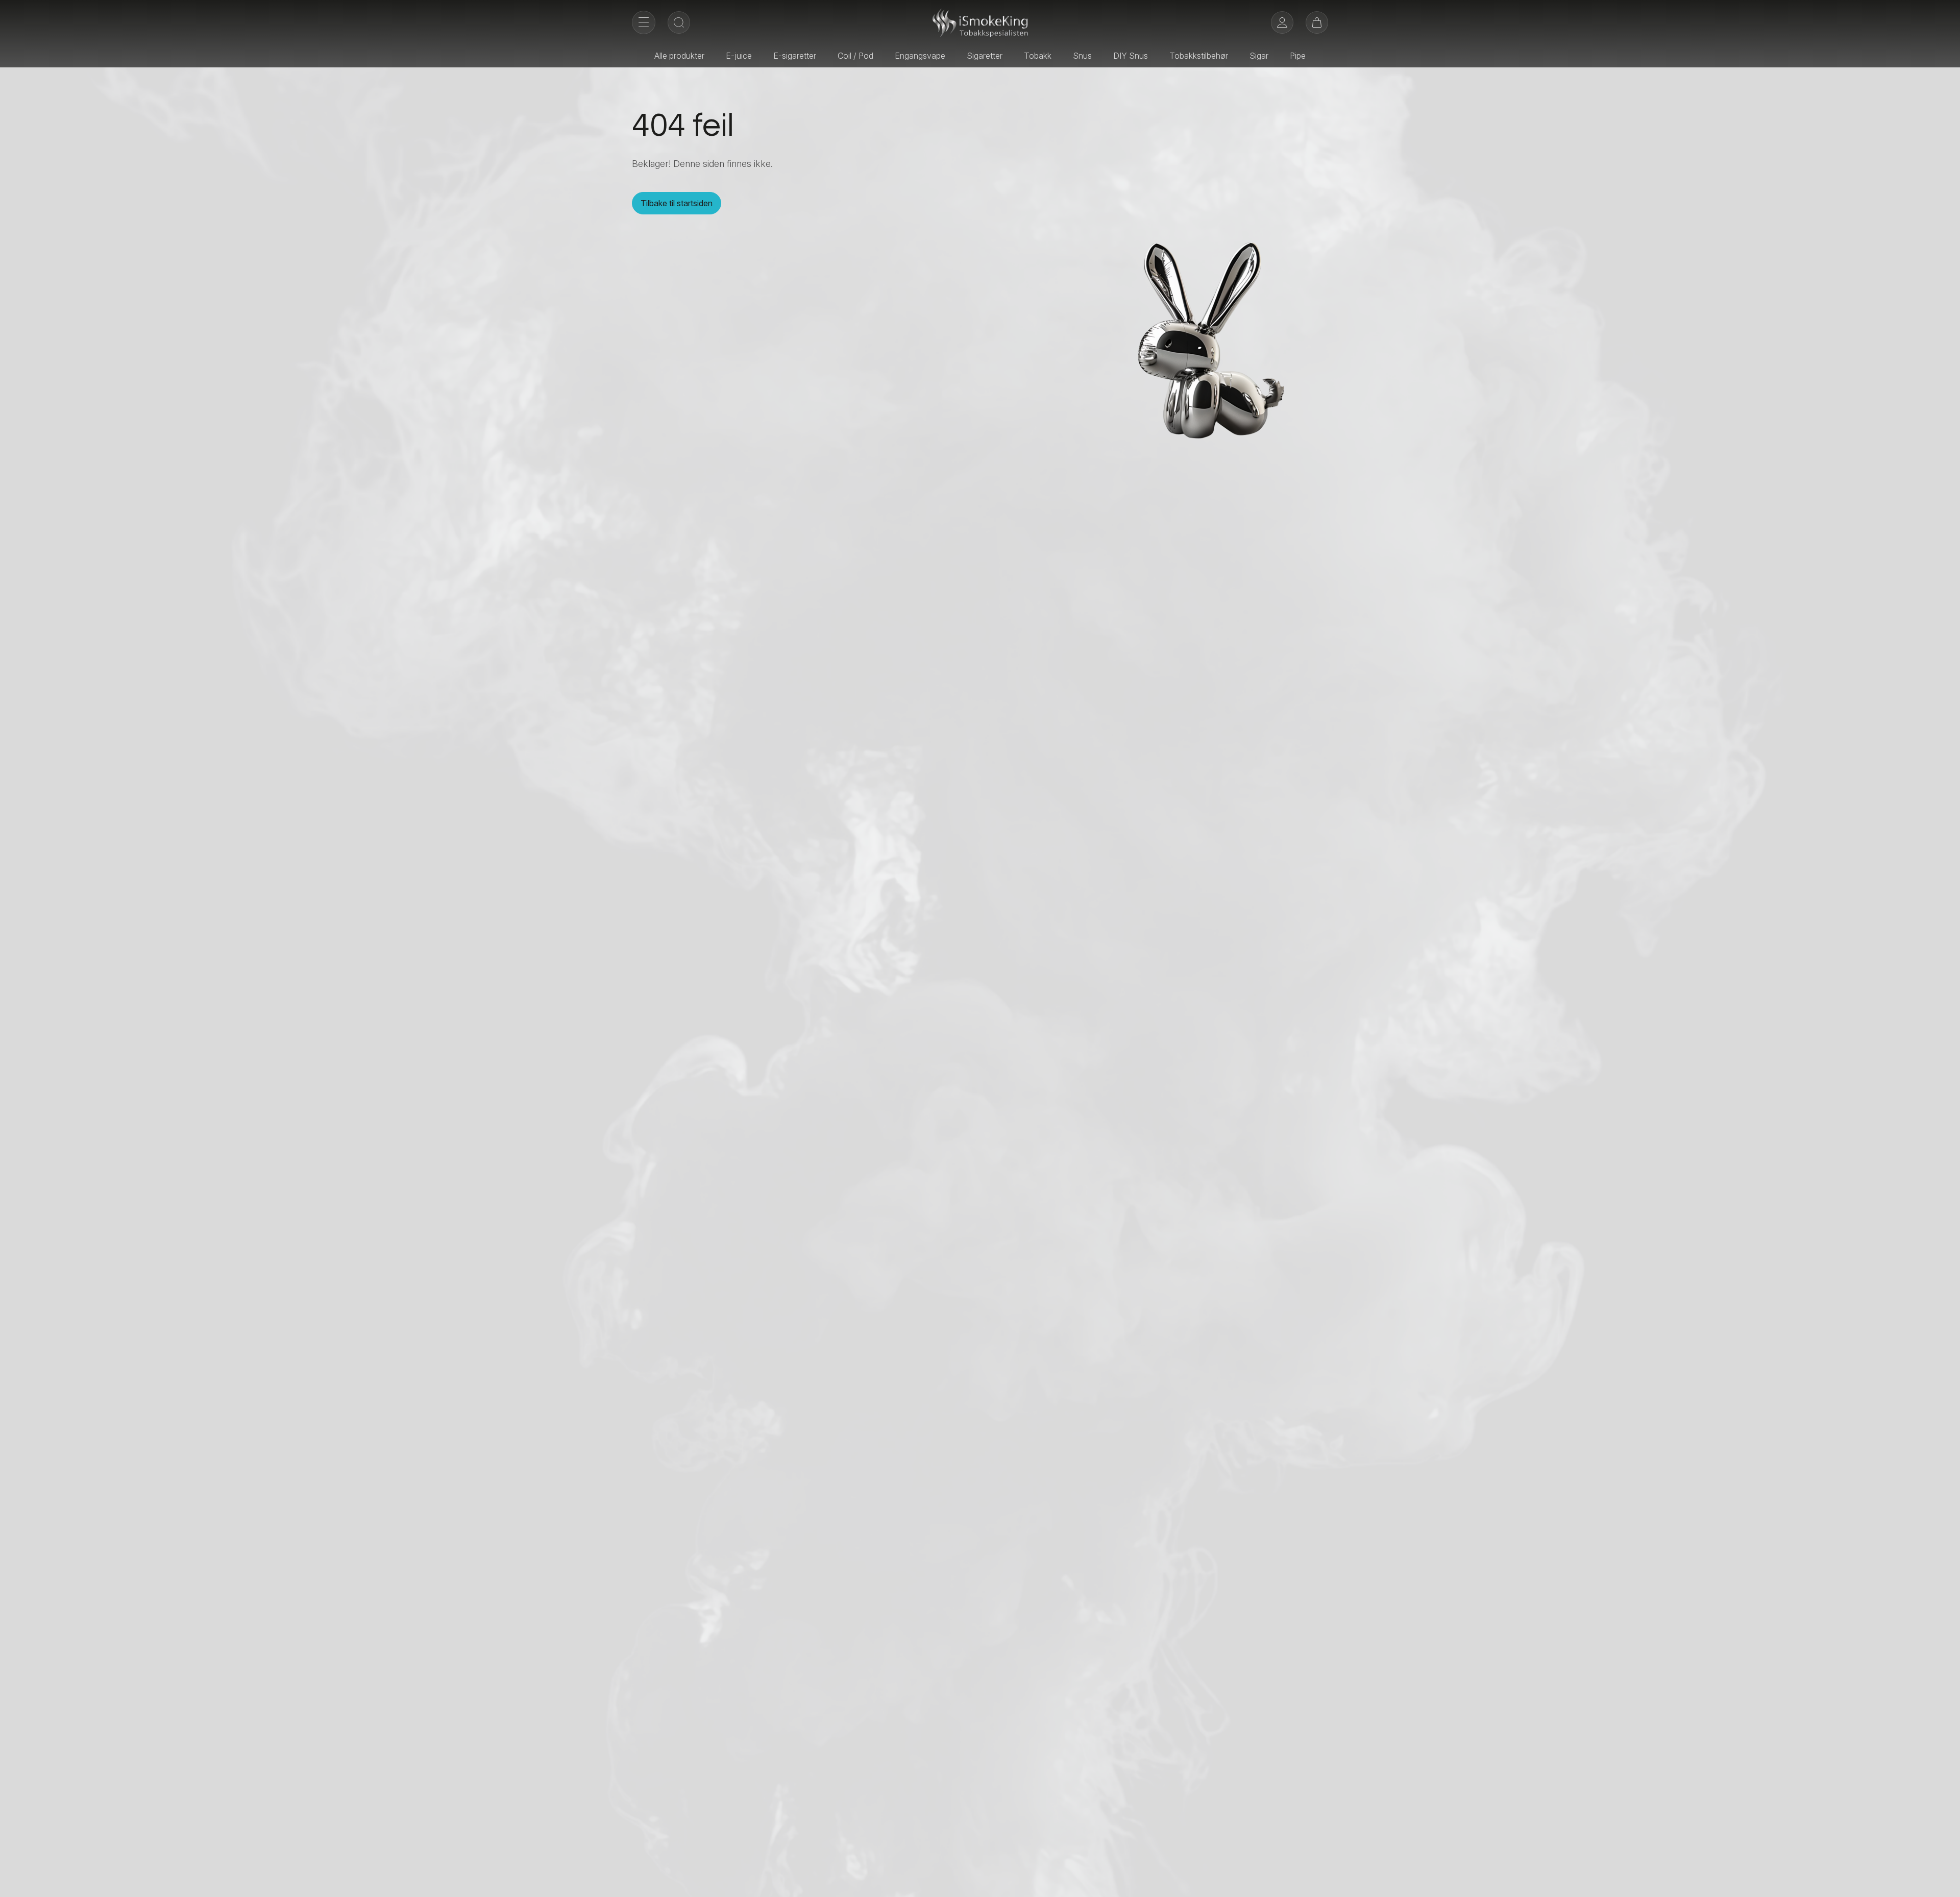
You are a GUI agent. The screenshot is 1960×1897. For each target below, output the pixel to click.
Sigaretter (985, 56)
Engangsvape (920, 56)
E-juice (739, 56)
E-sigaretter (795, 56)
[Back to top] (1945, 1882)
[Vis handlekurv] (1317, 22)
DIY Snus (1131, 56)
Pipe (1298, 56)
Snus (1082, 56)
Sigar (1259, 56)
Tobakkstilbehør (1199, 56)
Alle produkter (679, 56)
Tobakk (1038, 56)
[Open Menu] (644, 22)
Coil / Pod (855, 56)
